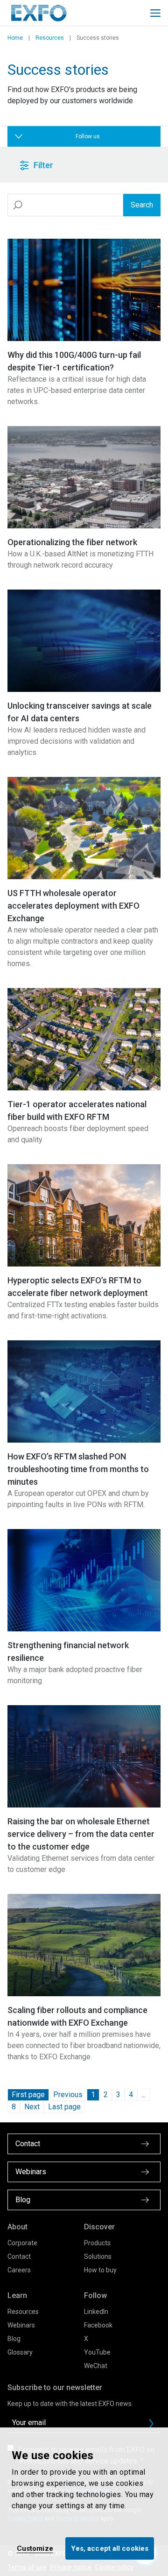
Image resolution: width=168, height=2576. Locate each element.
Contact (19, 2256)
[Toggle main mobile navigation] (155, 13)
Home (15, 38)
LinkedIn (96, 2312)
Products (97, 2243)
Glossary (20, 2352)
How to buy (100, 2270)
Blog (14, 2339)
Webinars (21, 2325)
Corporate (22, 2243)
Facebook (98, 2325)
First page (28, 2095)
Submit (151, 2424)
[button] (59, 165)
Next (32, 2107)
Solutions (98, 2256)
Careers (19, 2270)
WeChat (96, 2366)
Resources (50, 38)
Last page (64, 2107)
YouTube (97, 2352)
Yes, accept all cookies (110, 2548)
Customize (35, 2548)
